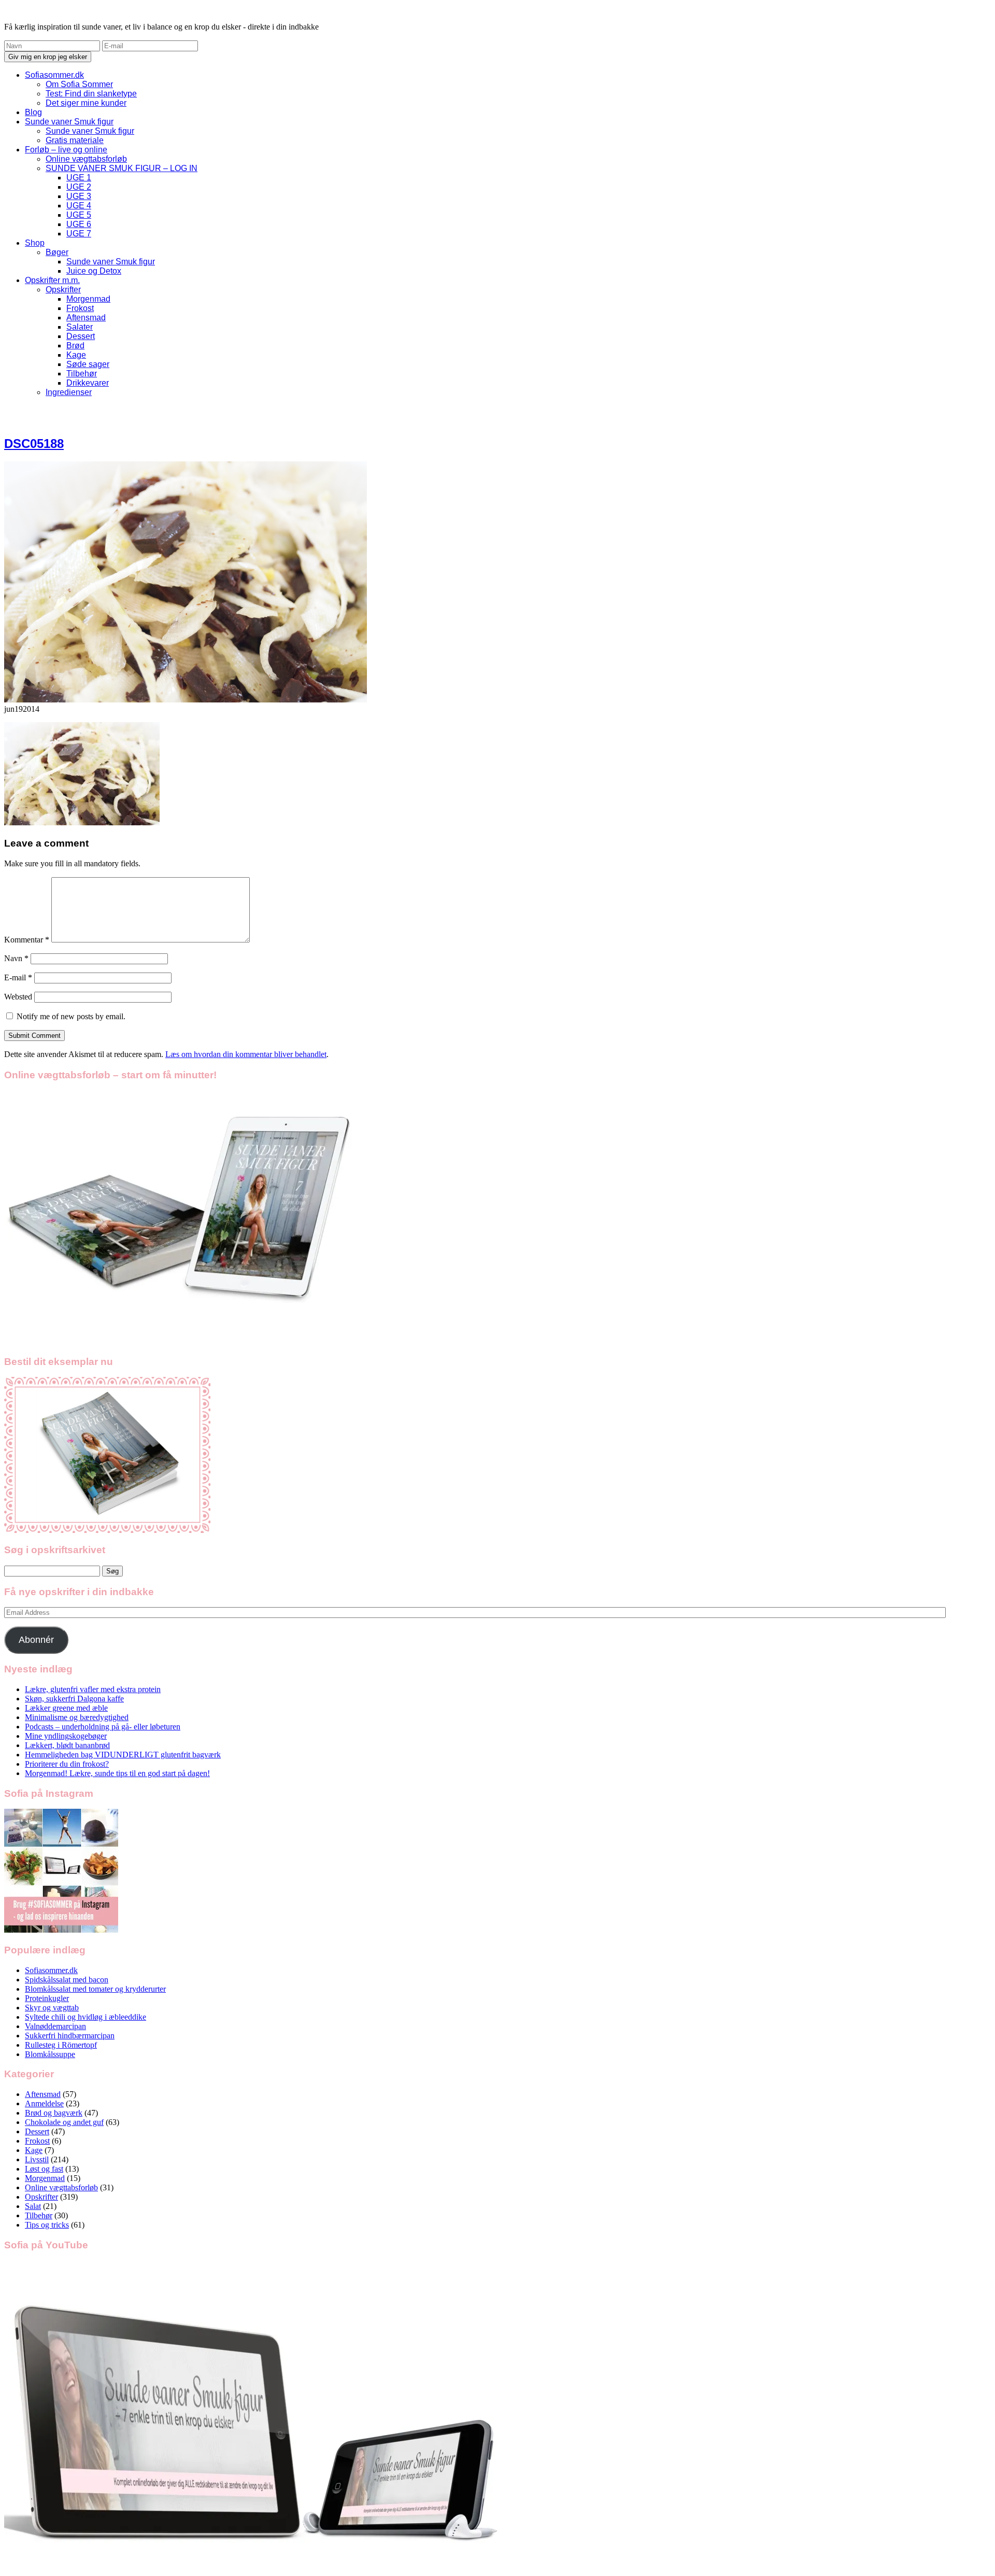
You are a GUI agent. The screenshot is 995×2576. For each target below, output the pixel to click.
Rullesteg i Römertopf (61, 2045)
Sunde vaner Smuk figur (69, 122)
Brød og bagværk (54, 2113)
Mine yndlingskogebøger (66, 1736)
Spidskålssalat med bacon (67, 1980)
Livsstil (37, 2159)
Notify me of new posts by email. (71, 1016)
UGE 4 (79, 206)
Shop (35, 243)
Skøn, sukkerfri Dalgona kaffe (74, 1699)
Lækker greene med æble (66, 1708)
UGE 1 (79, 178)
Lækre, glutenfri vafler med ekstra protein (93, 1689)
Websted (18, 997)
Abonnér (36, 1640)
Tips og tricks (47, 2225)
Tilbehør (82, 374)
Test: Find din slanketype (91, 94)
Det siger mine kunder (86, 103)
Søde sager (88, 364)
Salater (80, 327)
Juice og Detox (94, 271)
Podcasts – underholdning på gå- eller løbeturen (103, 1727)
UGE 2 (79, 187)
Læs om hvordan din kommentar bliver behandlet (246, 1054)
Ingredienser (69, 392)
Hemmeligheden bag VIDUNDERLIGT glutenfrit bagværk (123, 1755)
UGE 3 (79, 196)
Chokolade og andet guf (64, 2122)
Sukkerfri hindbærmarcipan (70, 2036)
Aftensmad (86, 318)
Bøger (57, 252)
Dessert (81, 336)
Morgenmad (88, 299)
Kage (76, 355)
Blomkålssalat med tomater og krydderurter (95, 1989)
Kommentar (27, 940)
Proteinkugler (47, 1998)
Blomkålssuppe (50, 2054)
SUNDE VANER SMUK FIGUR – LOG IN (122, 168)
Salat (33, 2206)
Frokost (80, 308)
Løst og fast (44, 2169)
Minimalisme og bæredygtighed (77, 1717)
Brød (75, 346)
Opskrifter (63, 290)
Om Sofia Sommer (79, 84)
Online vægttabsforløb (86, 159)
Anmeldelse (44, 2103)
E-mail (18, 977)
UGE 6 (79, 224)
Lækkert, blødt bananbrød (67, 1745)
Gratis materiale (75, 140)
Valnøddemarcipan (55, 2026)
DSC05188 (34, 444)
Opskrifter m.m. (52, 280)
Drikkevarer (88, 383)
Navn (16, 958)
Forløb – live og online (66, 150)
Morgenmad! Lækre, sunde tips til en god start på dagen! (117, 1773)
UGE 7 (79, 234)
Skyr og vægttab (52, 2008)
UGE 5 (79, 215)
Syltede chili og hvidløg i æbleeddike (86, 2017)
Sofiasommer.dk (54, 75)
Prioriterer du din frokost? (67, 1764)
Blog (33, 112)
